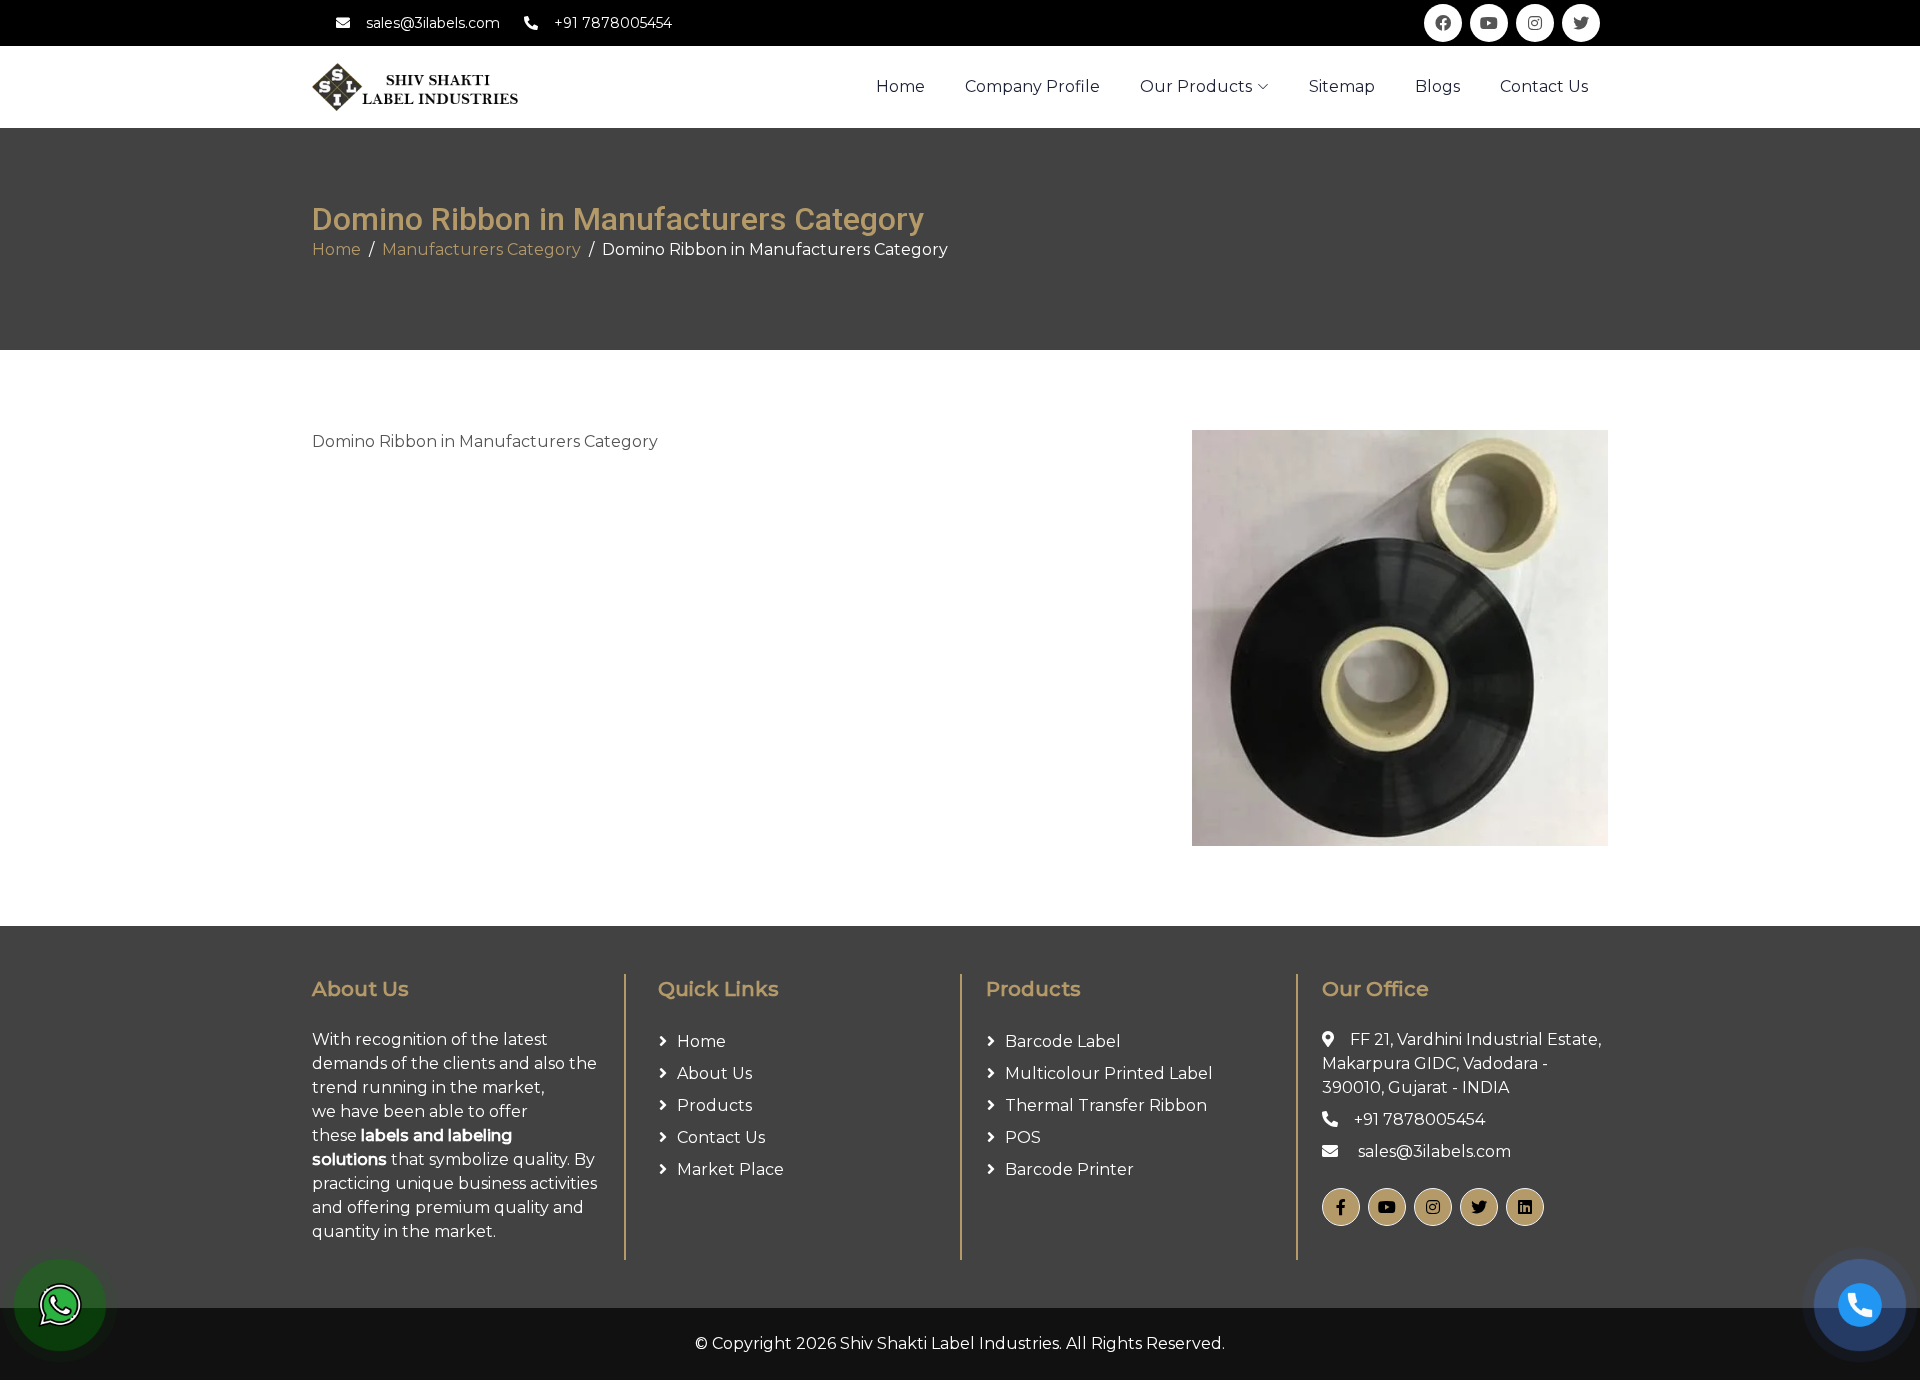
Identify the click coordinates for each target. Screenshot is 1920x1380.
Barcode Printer (1069, 1169)
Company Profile (1032, 86)
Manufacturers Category (481, 249)
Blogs (1437, 86)
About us (714, 1073)
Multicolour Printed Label (1109, 1073)
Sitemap (1342, 86)
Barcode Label (1063, 1041)
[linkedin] (1525, 1207)
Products (714, 1105)
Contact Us (1544, 86)
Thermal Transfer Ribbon (1106, 1105)
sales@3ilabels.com (433, 23)
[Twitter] (1479, 1207)
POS (1023, 1137)
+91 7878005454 (613, 23)
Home (336, 249)
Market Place (730, 1169)
